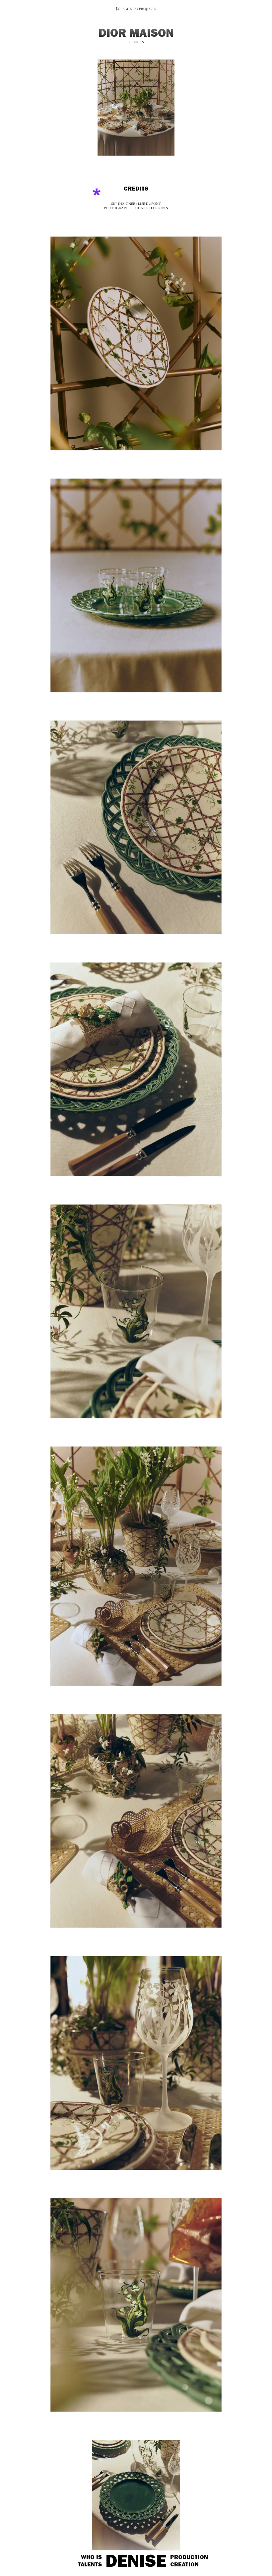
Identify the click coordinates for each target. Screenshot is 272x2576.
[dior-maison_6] (136, 1566)
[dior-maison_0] (136, 110)
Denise (136, 2564)
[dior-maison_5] (136, 1311)
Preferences (52, 2559)
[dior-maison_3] (136, 828)
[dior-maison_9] (136, 2303)
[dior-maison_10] (136, 2493)
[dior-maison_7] (136, 1820)
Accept (24, 2559)
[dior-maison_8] (136, 2061)
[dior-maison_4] (136, 1070)
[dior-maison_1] (136, 345)
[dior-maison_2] (136, 587)
